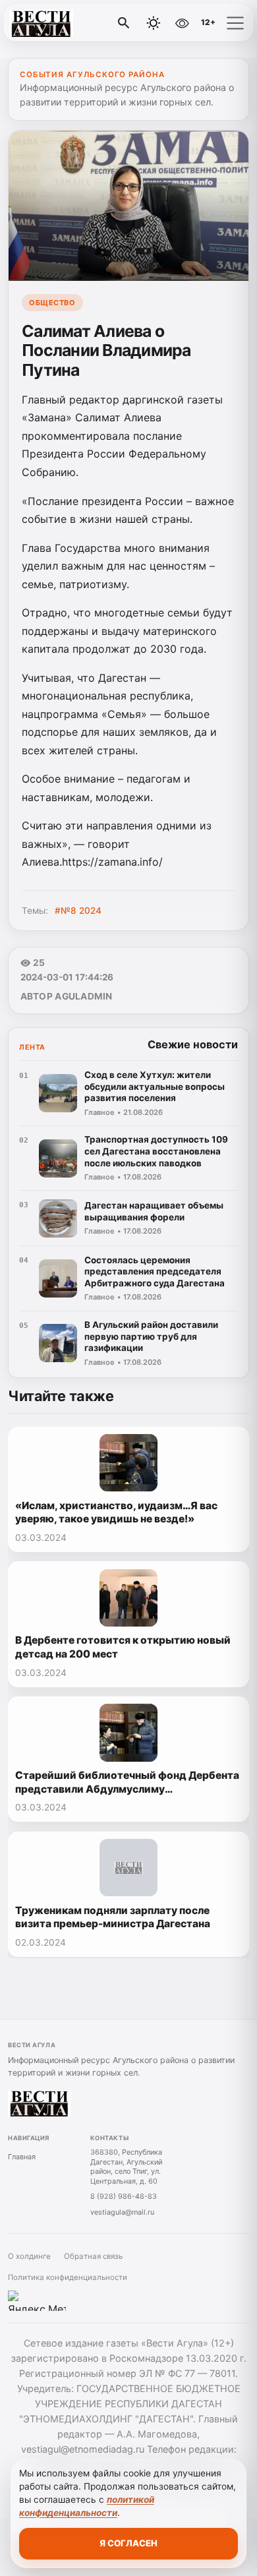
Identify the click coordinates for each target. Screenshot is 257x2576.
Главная (22, 2157)
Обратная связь (93, 2256)
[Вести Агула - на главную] (65, 23)
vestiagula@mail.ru (122, 2212)
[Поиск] (124, 23)
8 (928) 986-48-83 (124, 2196)
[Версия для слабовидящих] (182, 23)
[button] (235, 23)
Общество (52, 303)
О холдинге (29, 2256)
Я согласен (128, 2543)
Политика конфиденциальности (68, 2277)
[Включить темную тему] (154, 23)
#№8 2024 (78, 911)
